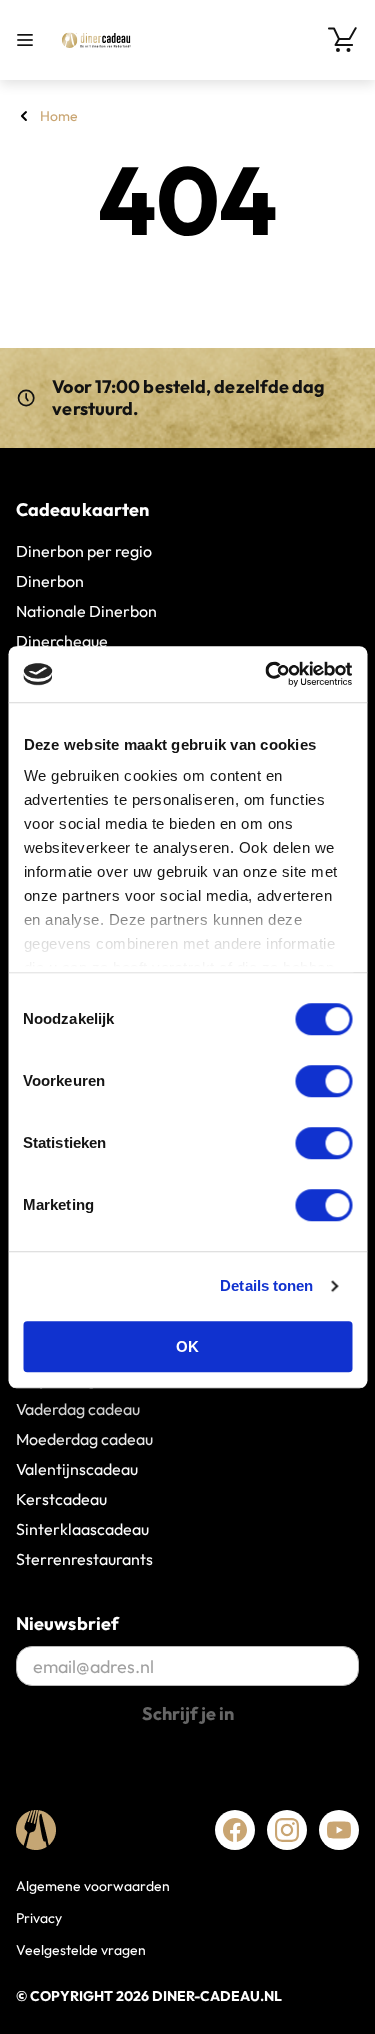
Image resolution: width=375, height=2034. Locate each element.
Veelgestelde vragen (81, 1950)
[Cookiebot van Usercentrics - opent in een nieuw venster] (267, 674)
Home (59, 116)
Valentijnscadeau (77, 1469)
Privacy (39, 1918)
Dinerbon (50, 581)
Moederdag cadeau (84, 1439)
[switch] (323, 1081)
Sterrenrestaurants (84, 1559)
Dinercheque (62, 641)
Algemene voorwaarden (93, 1886)
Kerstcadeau (61, 1499)
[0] (343, 40)
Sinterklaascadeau (82, 1529)
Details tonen (266, 1285)
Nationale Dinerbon (86, 611)
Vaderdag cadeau (78, 1409)
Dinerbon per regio (84, 551)
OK (187, 1346)
